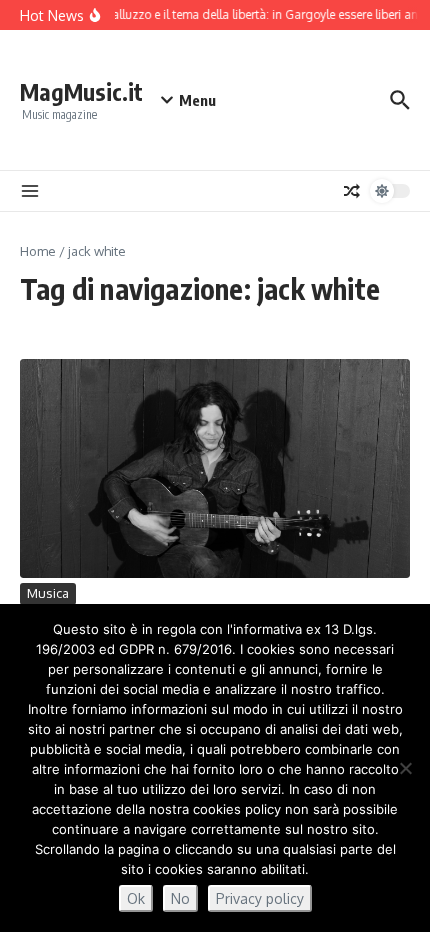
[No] (405, 768)
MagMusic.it (81, 91)
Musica (48, 593)
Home (38, 251)
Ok (136, 898)
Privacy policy (260, 898)
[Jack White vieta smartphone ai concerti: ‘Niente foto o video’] (215, 468)
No (180, 898)
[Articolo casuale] (352, 191)
